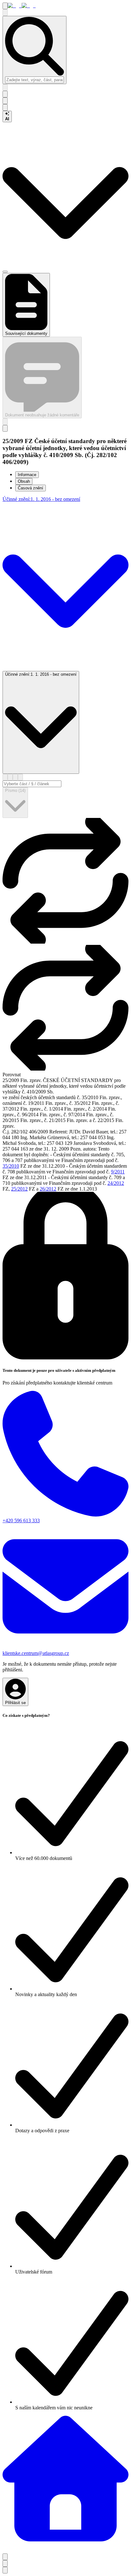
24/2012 (116, 1183)
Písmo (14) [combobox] (15, 790)
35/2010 (11, 1166)
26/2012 (48, 1189)
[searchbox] (34, 80)
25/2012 (19, 1189)
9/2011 (118, 1172)
